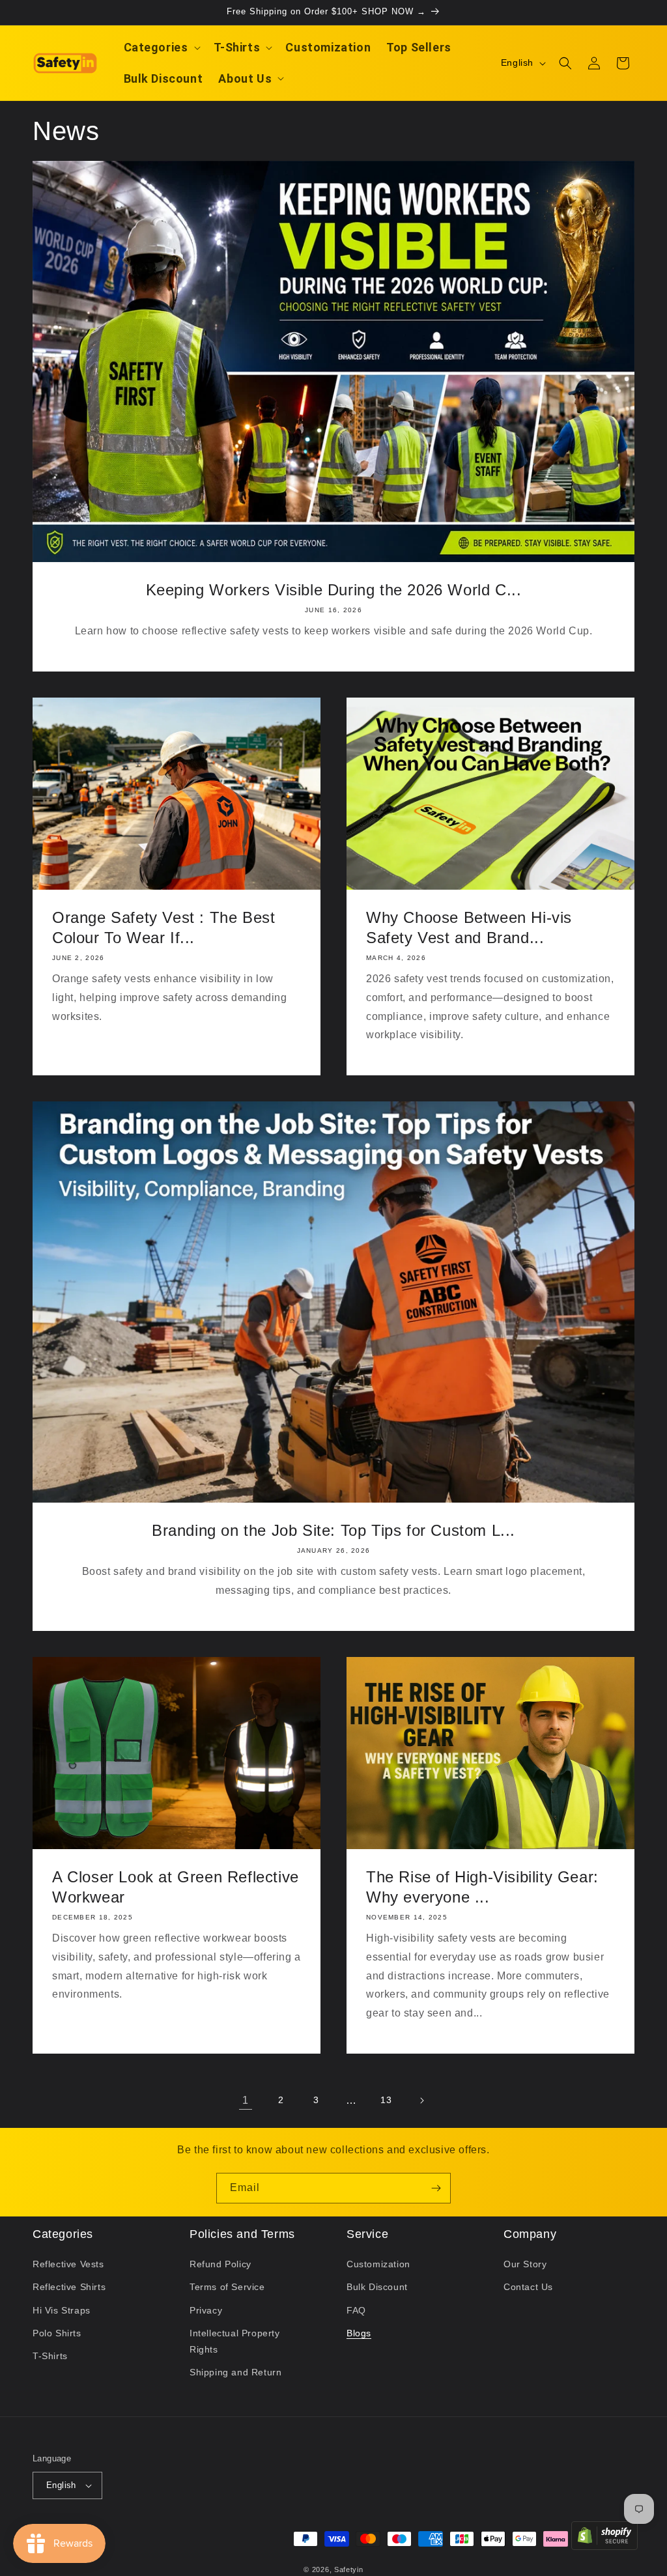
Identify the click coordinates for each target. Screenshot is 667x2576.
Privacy (206, 2310)
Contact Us (528, 2287)
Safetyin (349, 2569)
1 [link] (246, 2100)
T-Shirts (50, 2356)
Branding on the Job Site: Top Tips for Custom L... (333, 1530)
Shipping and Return (235, 2372)
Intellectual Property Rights (235, 2341)
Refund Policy (220, 2264)
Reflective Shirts (69, 2287)
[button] (161, 47)
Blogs (359, 2333)
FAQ (356, 2310)
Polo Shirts (57, 2333)
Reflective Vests (68, 2264)
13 (386, 2100)
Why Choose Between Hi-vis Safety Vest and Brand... (469, 927)
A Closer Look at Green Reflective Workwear (176, 1887)
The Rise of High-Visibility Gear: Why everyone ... (482, 1887)
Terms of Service (227, 2287)
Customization (378, 2264)
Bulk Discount (377, 2287)
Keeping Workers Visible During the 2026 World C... (334, 590)
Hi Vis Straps (62, 2310)
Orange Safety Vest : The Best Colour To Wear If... (163, 927)
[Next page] (421, 2101)
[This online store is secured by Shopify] (604, 2539)
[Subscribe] (436, 2188)
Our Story (525, 2264)
